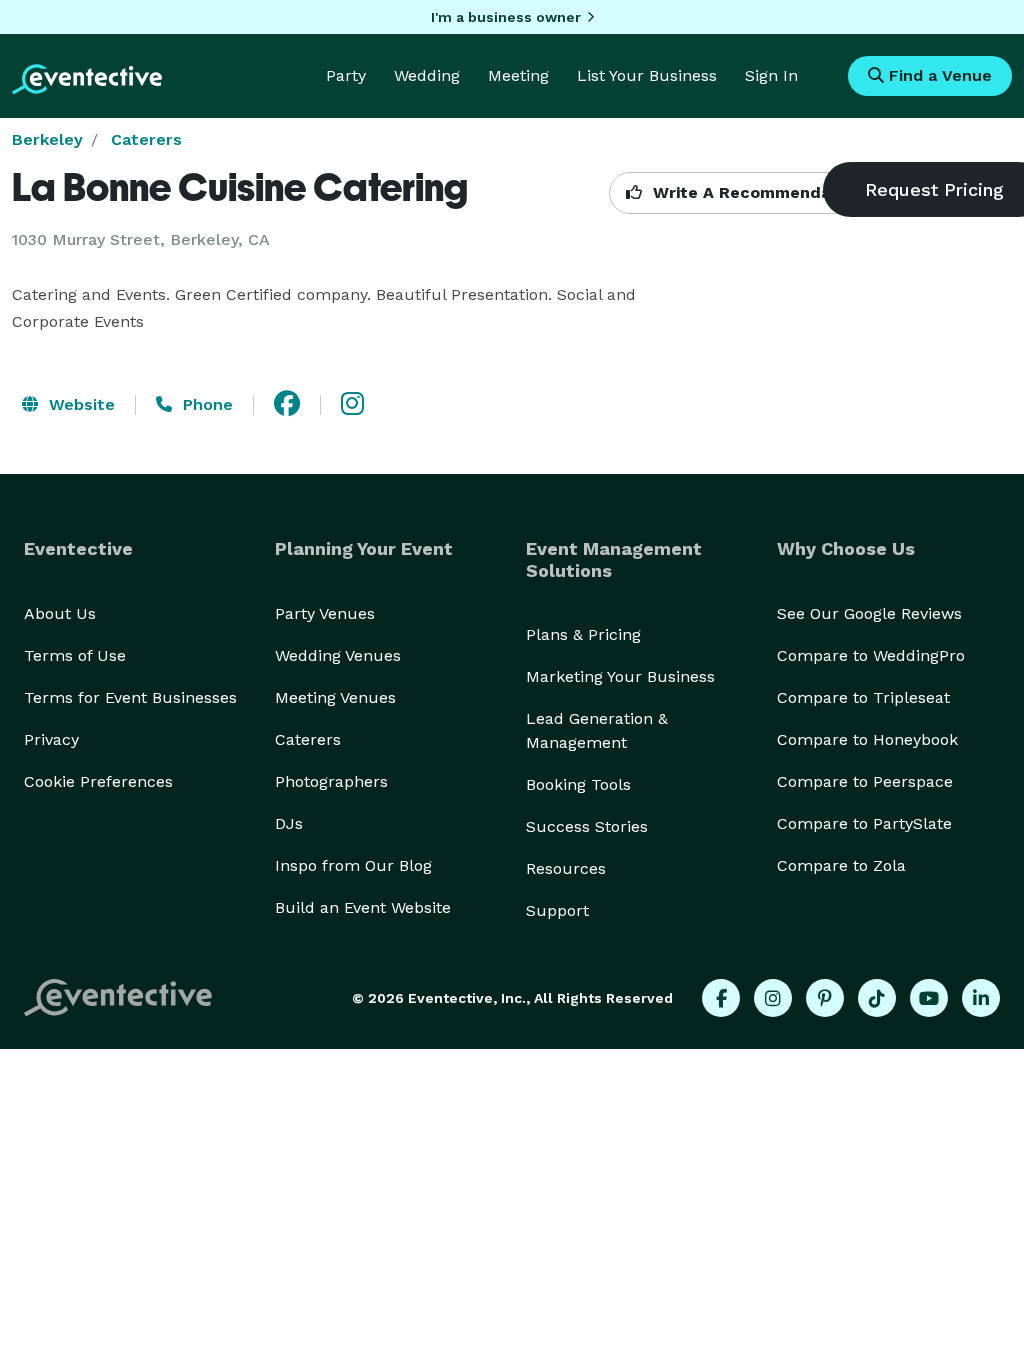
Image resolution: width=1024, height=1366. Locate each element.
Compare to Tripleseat (863, 697)
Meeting (518, 75)
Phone (205, 404)
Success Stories (587, 826)
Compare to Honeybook (867, 739)
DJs (289, 823)
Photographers (331, 781)
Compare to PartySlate (864, 823)
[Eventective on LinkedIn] (981, 998)
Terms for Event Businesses (130, 697)
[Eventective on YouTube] (929, 998)
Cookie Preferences (98, 781)
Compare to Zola (841, 865)
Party (346, 75)
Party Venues (325, 613)
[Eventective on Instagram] (773, 998)
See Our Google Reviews (869, 613)
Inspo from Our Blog (353, 865)
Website (79, 404)
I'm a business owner (506, 17)
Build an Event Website (363, 907)
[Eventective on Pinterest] (825, 998)
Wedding (427, 75)
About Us (60, 613)
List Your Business (647, 75)
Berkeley (47, 139)
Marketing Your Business (620, 676)
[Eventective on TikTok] (877, 998)
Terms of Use (75, 655)
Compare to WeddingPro (871, 655)
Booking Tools (578, 784)
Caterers (146, 139)
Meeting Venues (335, 697)
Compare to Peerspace (865, 781)
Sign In (771, 75)
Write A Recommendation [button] (755, 192)
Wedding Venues (338, 655)
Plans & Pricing (583, 634)
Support (557, 910)
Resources (566, 868)
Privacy (51, 739)
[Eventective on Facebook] (721, 998)
